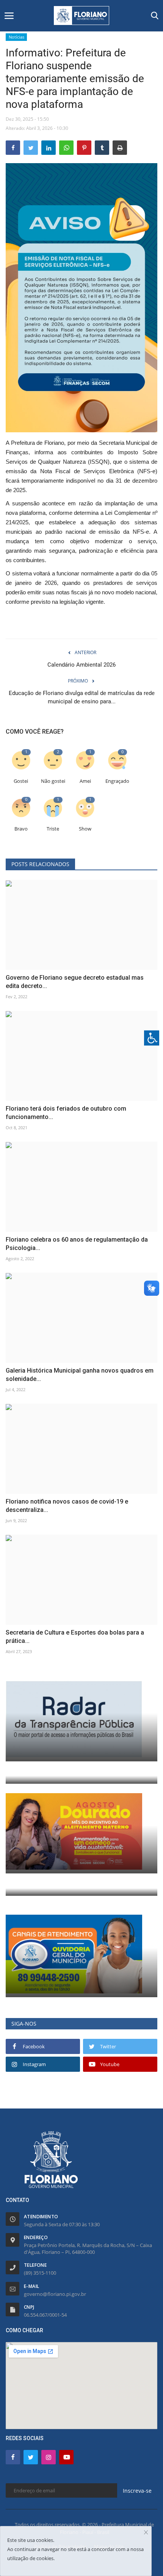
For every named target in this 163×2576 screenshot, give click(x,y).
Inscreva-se (137, 2491)
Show (85, 829)
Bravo (21, 829)
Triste (53, 829)
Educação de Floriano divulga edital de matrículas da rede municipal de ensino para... (82, 697)
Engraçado (117, 781)
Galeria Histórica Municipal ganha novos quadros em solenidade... (80, 1375)
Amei (85, 781)
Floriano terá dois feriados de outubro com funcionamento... (66, 1113)
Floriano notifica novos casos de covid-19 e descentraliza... (67, 1506)
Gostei (21, 781)
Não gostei (53, 781)
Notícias (16, 37)
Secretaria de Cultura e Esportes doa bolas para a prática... (75, 1637)
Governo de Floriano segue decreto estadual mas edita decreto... (75, 982)
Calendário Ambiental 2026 (81, 665)
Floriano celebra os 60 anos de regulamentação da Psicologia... (77, 1244)
